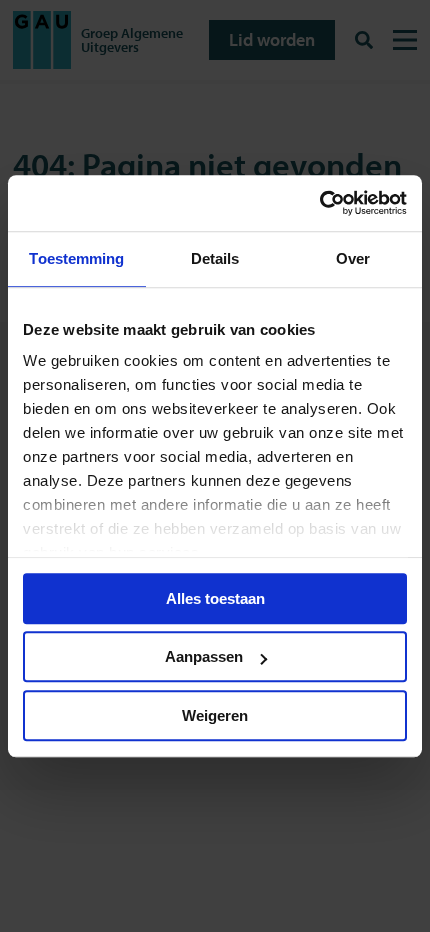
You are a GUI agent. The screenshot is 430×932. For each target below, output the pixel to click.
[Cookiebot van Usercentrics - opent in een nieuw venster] (319, 203)
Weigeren (215, 715)
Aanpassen (204, 656)
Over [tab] (353, 258)
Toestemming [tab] (76, 258)
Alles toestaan (215, 598)
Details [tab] (215, 258)
